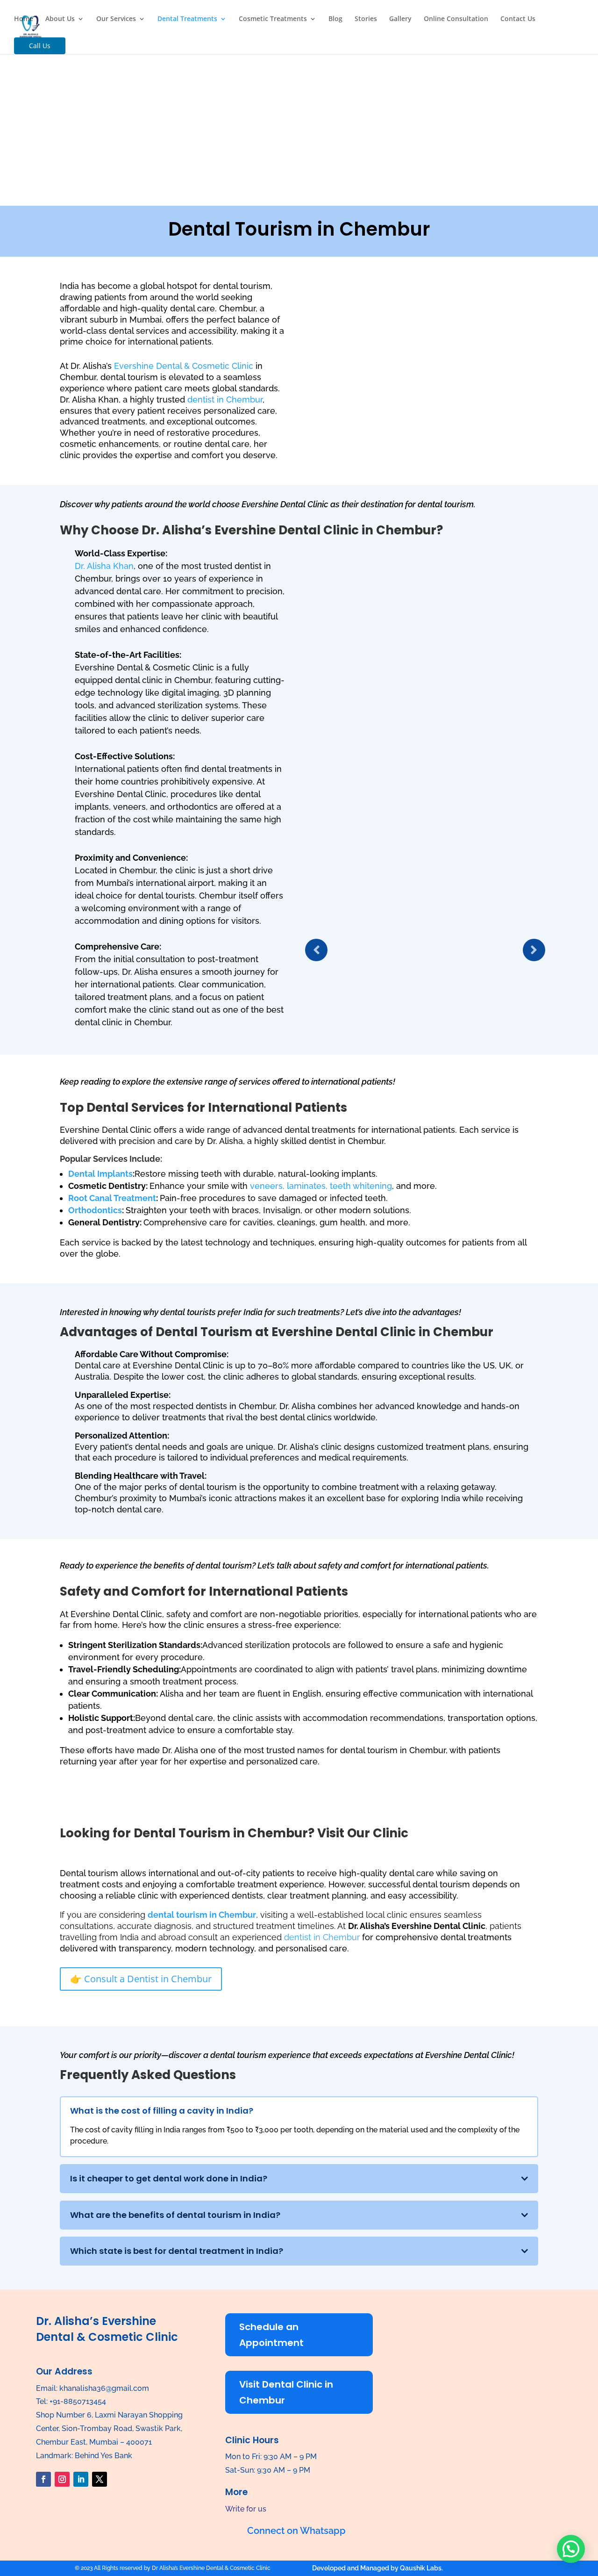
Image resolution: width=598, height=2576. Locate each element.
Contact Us (518, 19)
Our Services (116, 19)
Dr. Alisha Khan (104, 566)
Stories (366, 19)
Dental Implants (100, 1174)
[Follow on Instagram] (62, 2479)
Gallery (400, 19)
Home (24, 19)
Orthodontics (95, 1210)
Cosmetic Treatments (273, 19)
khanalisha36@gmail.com (104, 2388)
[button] (571, 2549)
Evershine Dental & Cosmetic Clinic (184, 366)
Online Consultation (456, 19)
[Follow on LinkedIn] (81, 2479)
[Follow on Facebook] (43, 2479)
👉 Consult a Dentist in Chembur (141, 1979)
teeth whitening (361, 1186)
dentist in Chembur (225, 399)
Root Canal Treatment (112, 1198)
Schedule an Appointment (271, 2335)
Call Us (40, 46)
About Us (60, 19)
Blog (335, 19)
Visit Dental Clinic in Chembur (286, 2392)
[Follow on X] (100, 2479)
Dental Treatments (187, 19)
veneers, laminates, (289, 1186)
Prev (316, 950)
